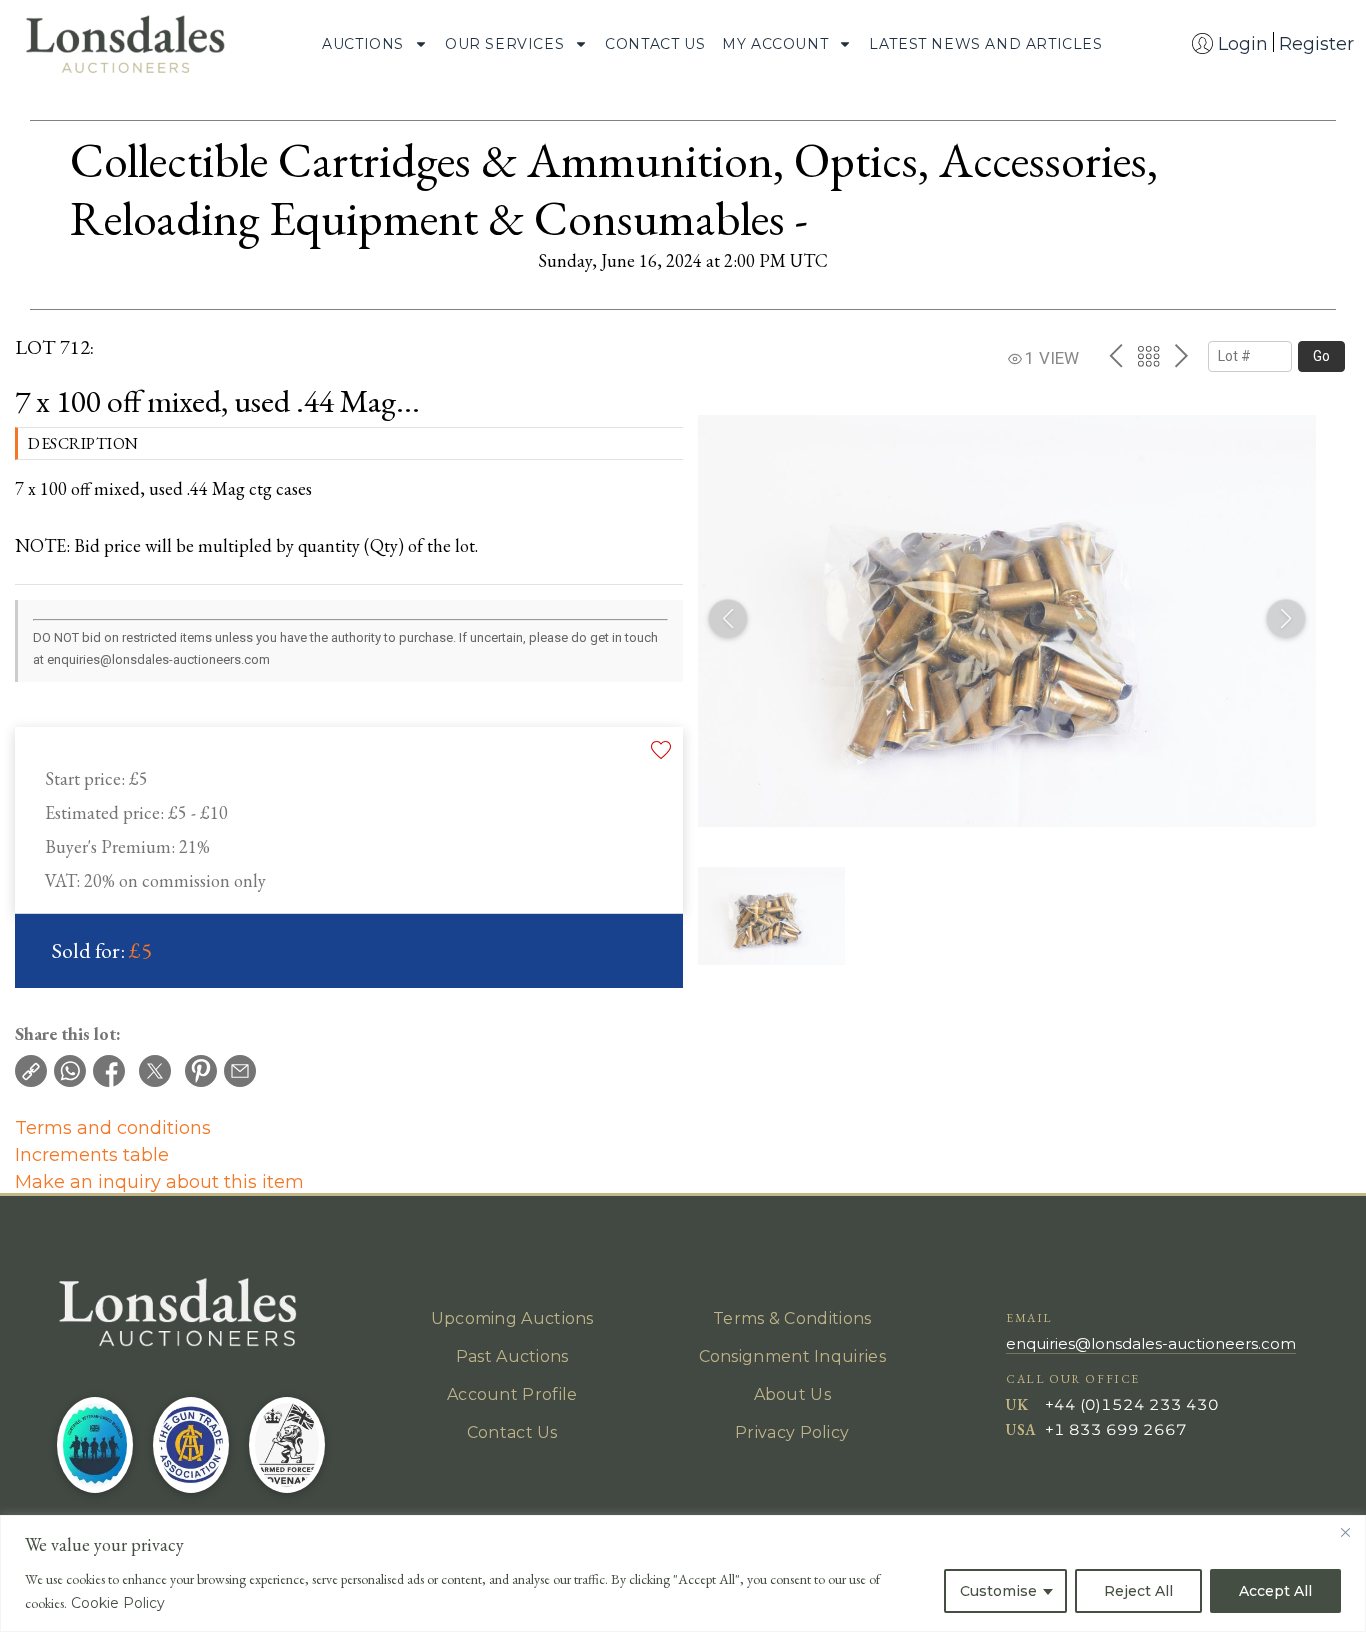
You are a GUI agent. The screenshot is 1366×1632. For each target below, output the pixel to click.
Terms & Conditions (792, 1318)
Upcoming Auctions (512, 1318)
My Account (775, 44)
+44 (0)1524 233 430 (1132, 1404)
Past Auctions (512, 1356)
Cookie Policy (118, 1603)
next (1181, 356)
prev (1115, 356)
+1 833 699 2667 (1116, 1429)
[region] (683, 1573)
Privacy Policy (792, 1432)
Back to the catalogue (1148, 356)
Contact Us (655, 44)
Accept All (1275, 1591)
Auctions (363, 44)
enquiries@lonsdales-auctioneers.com (1151, 1343)
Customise (998, 1591)
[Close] (1345, 1532)
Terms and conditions (113, 1128)
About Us (792, 1394)
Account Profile (512, 1394)
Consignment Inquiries (792, 1356)
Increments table (92, 1155)
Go (1321, 356)
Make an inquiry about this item (159, 1182)
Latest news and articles (985, 44)
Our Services (504, 44)
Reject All (1138, 1591)
